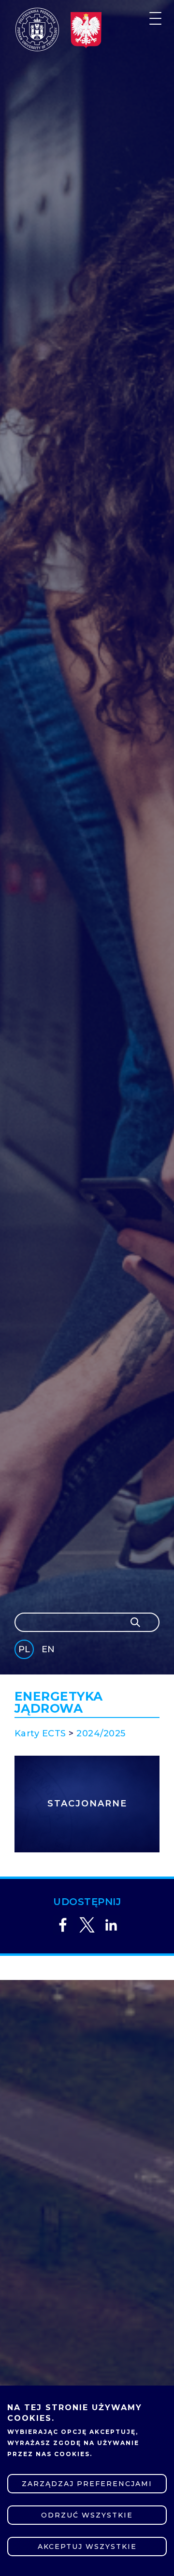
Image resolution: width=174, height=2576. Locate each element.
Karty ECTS (40, 1733)
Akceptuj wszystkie (87, 2547)
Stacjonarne (87, 1804)
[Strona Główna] (37, 29)
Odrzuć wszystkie (87, 2515)
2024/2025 (101, 1733)
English (49, 1651)
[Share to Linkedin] (111, 1925)
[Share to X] (87, 1925)
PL (24, 1649)
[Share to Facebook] (63, 1925)
